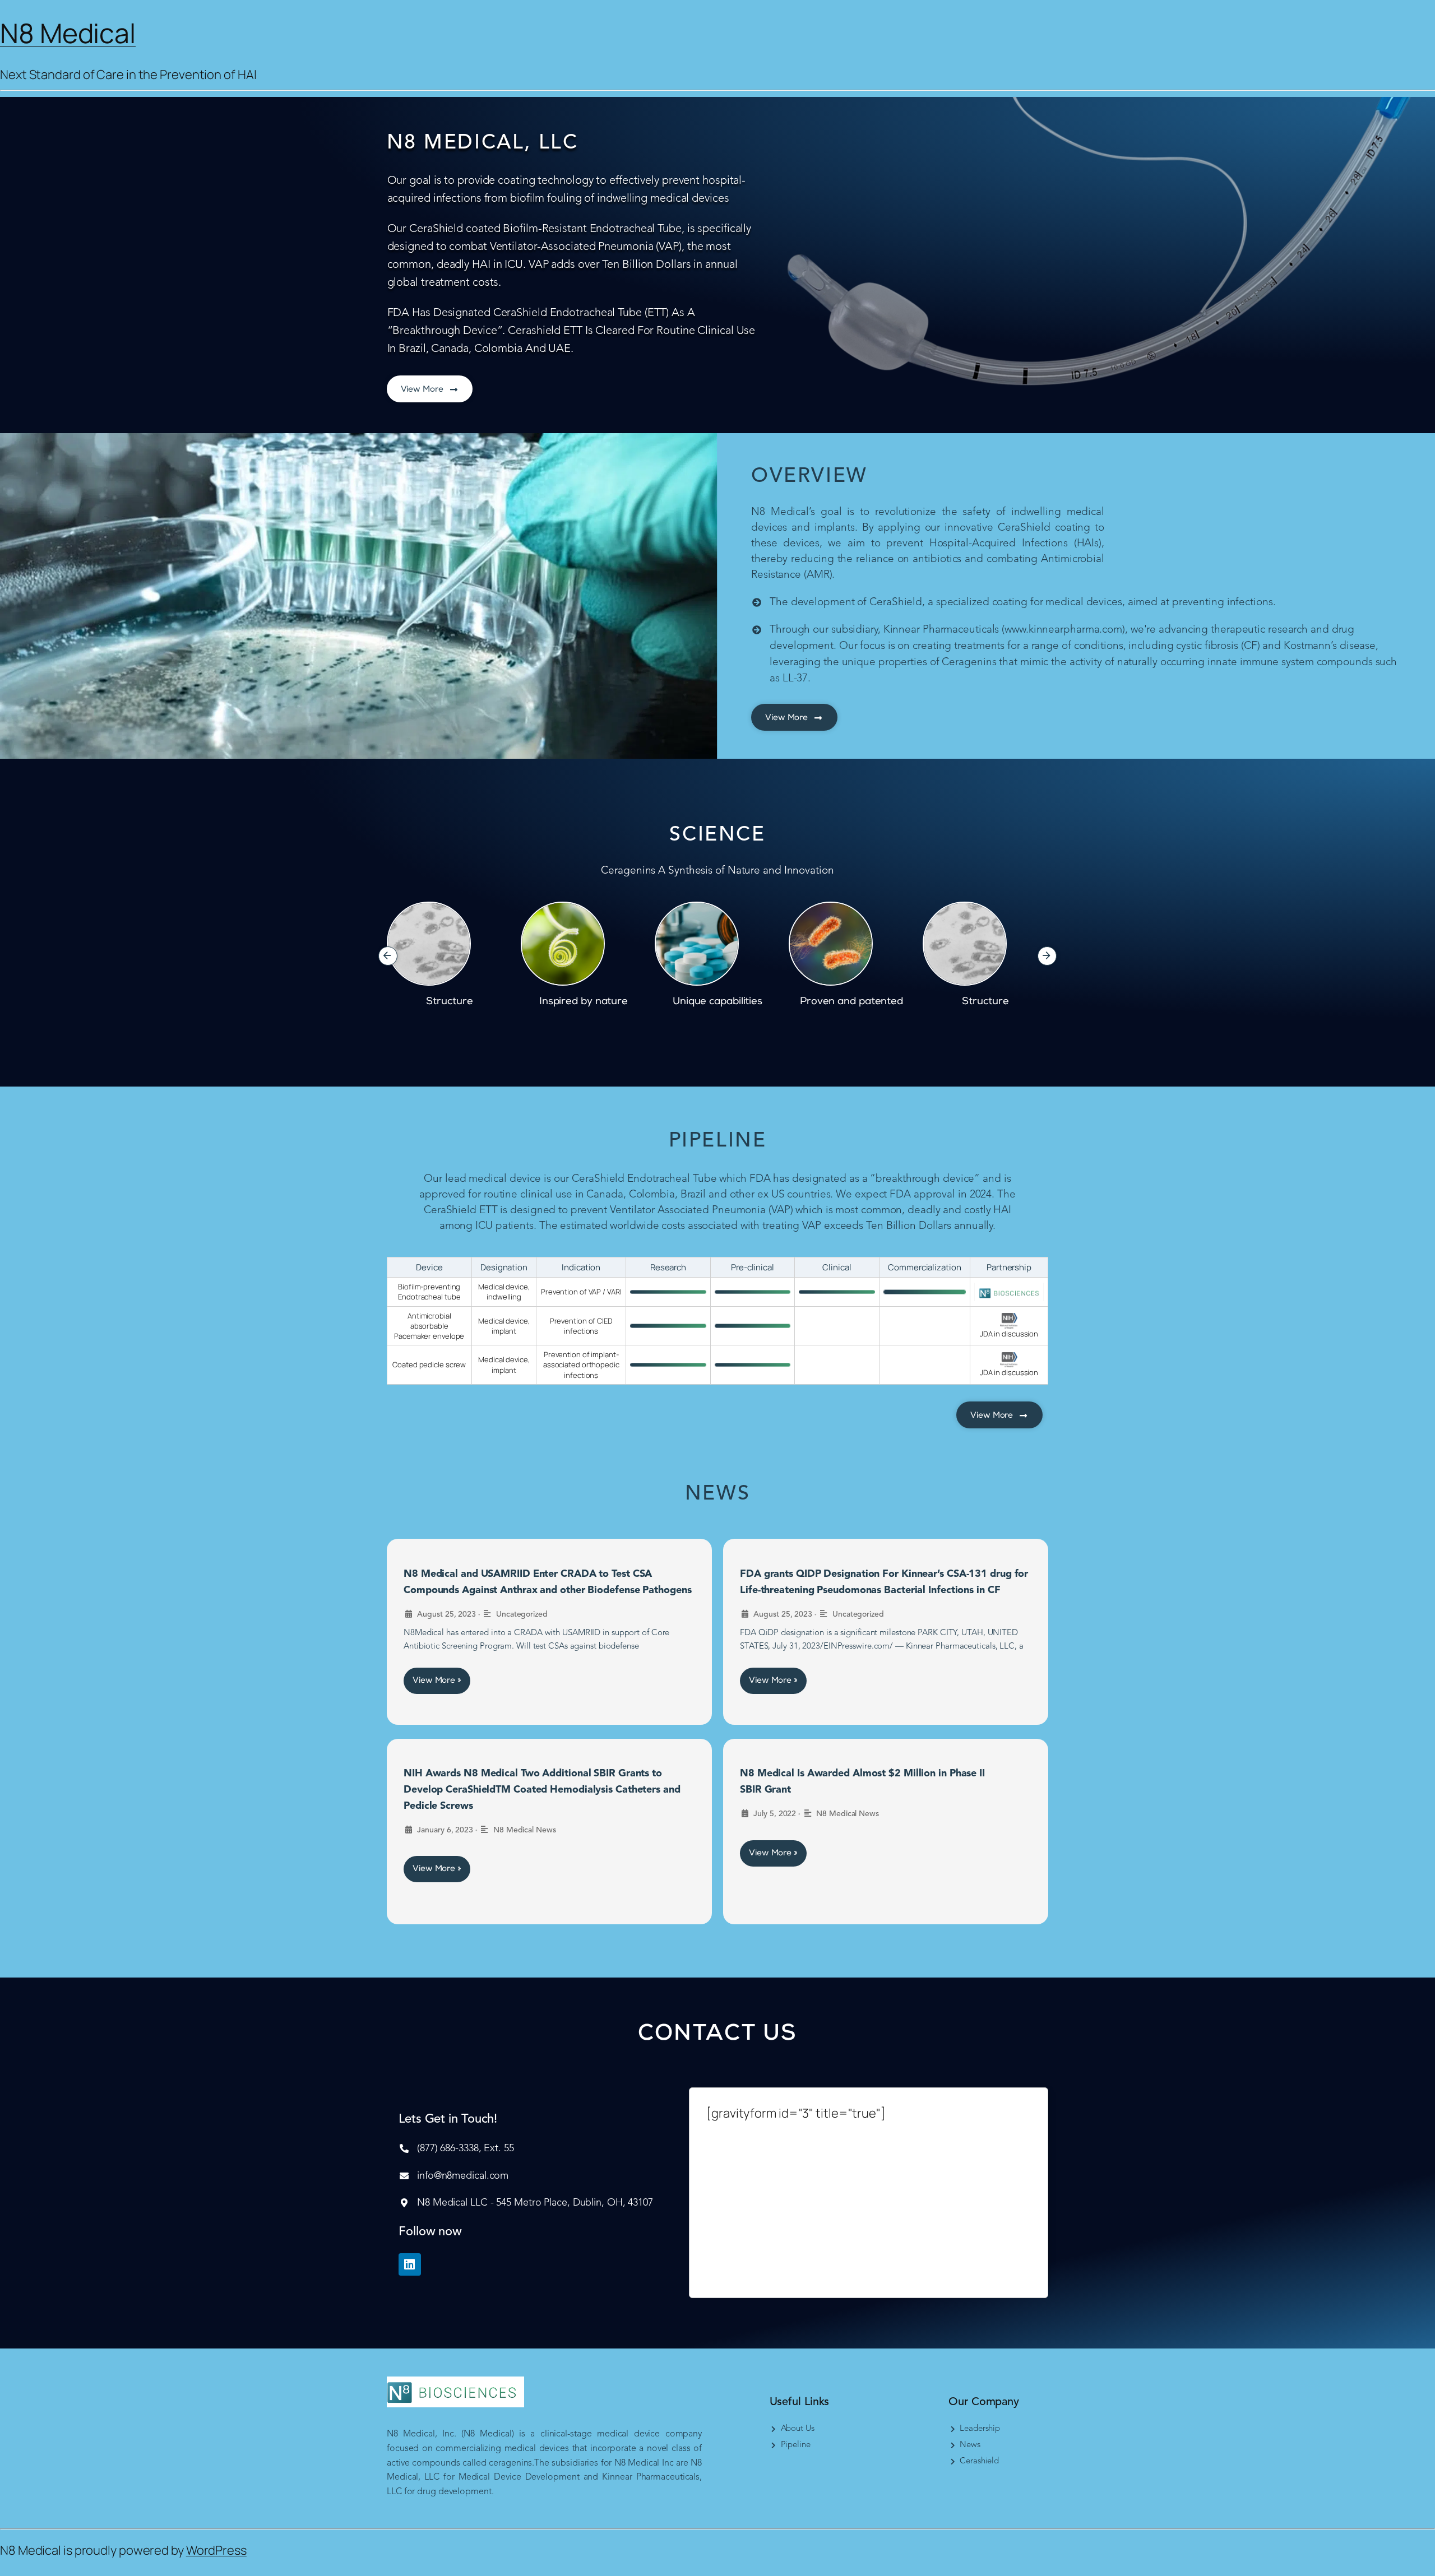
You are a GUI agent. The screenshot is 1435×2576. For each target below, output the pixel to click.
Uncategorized (522, 1614)
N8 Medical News (525, 1830)
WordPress (216, 2550)
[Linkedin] (410, 2264)
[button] (388, 956)
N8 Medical (68, 33)
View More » (437, 1681)
